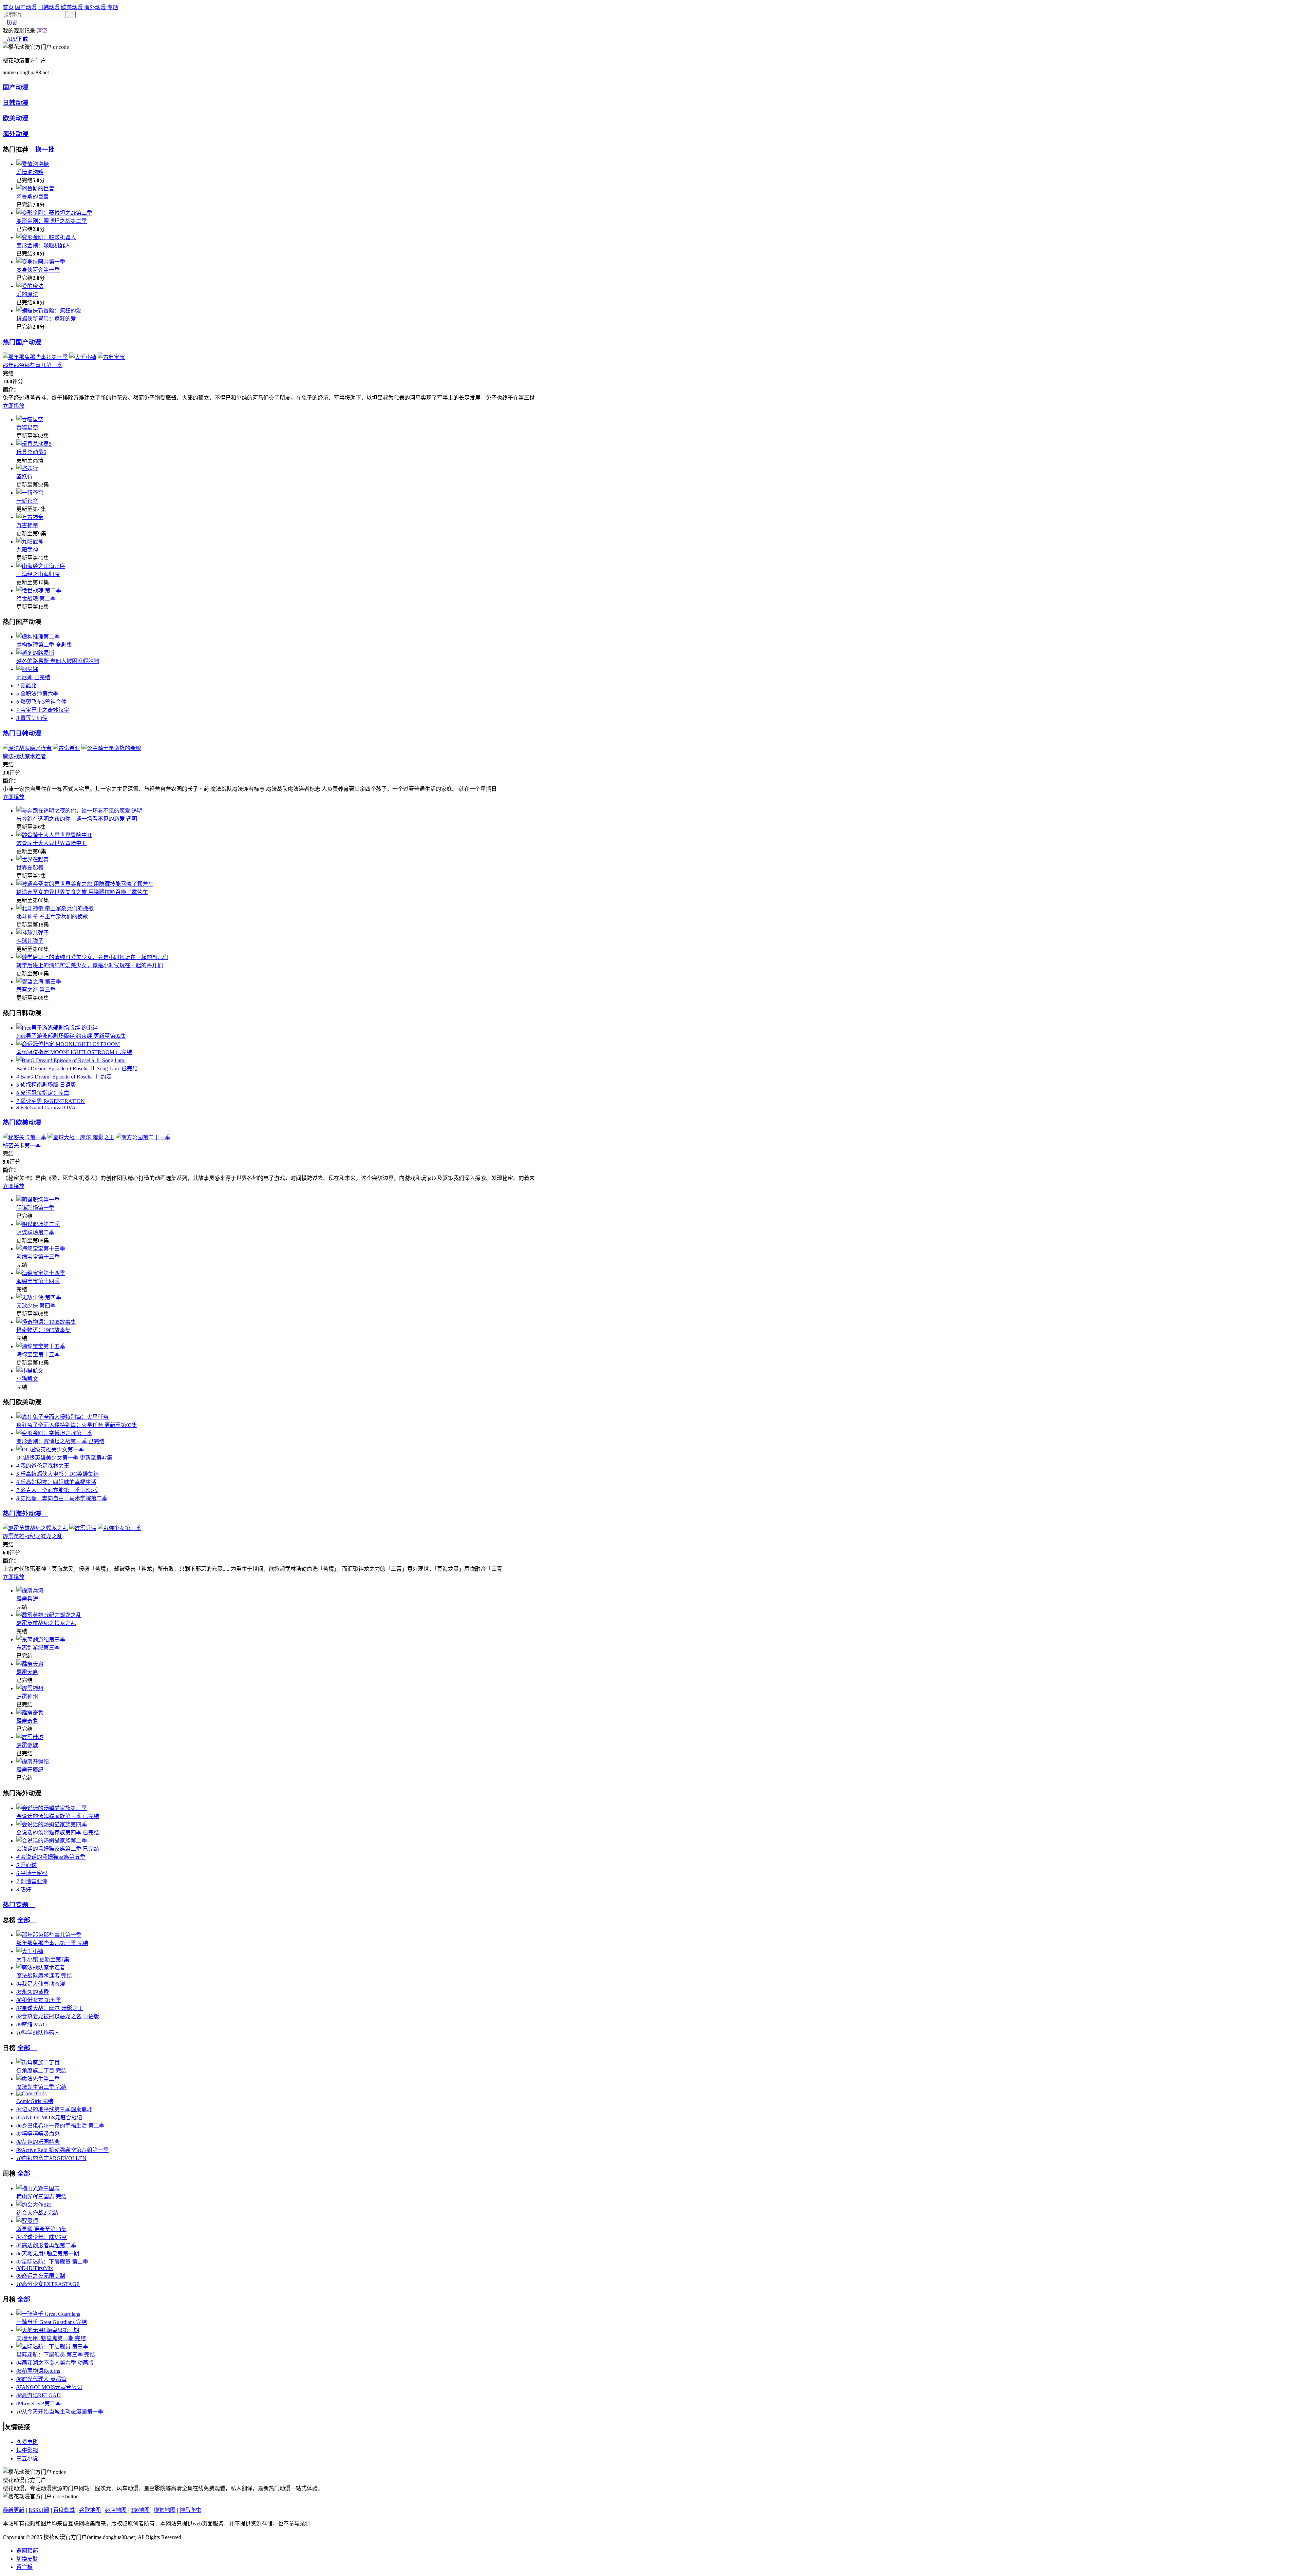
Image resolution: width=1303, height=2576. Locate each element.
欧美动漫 (72, 7)
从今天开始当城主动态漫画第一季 (60, 2412)
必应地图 (116, 2510)
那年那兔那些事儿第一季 (33, 365)
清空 (42, 31)
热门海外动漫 (25, 1514)
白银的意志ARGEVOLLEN (51, 2158)
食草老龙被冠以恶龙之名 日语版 (58, 2016)
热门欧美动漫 (25, 1122)
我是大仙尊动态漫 (41, 1984)
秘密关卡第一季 (22, 1146)
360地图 (140, 2510)
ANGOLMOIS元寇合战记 (49, 2117)
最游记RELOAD (39, 2395)
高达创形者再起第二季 (46, 2245)
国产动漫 (26, 7)
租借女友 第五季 (39, 2000)
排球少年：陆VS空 (42, 2237)
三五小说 (27, 2458)
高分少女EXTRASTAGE (48, 2284)
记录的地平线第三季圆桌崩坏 (54, 2109)
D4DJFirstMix (35, 2268)
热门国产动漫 (25, 342)
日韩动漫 (49, 7)
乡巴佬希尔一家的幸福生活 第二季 (60, 2126)
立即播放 (14, 406)
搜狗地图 (165, 2510)
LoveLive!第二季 (39, 2403)
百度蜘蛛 (64, 2510)
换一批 (42, 149)
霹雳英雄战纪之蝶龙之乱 (33, 1536)
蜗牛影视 (27, 2450)
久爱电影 (27, 2442)
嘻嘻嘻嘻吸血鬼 (38, 2134)
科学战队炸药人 (38, 2033)
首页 (8, 7)
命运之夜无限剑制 (41, 2276)
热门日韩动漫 (25, 733)
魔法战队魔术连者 (24, 756)
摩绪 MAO (32, 2025)
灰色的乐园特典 (38, 2142)
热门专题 (19, 1905)
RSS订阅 (39, 2510)
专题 (113, 7)
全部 (27, 1920)
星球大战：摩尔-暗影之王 (50, 2008)
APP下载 (15, 39)
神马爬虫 (190, 2510)
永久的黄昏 (33, 1992)
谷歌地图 (90, 2510)
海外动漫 (95, 7)
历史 (10, 23)
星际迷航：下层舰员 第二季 (52, 2262)
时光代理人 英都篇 (41, 2379)
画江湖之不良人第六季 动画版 (55, 2363)
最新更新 (14, 2510)
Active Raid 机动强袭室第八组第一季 (62, 2150)
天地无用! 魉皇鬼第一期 (48, 2254)
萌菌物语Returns (38, 2371)
